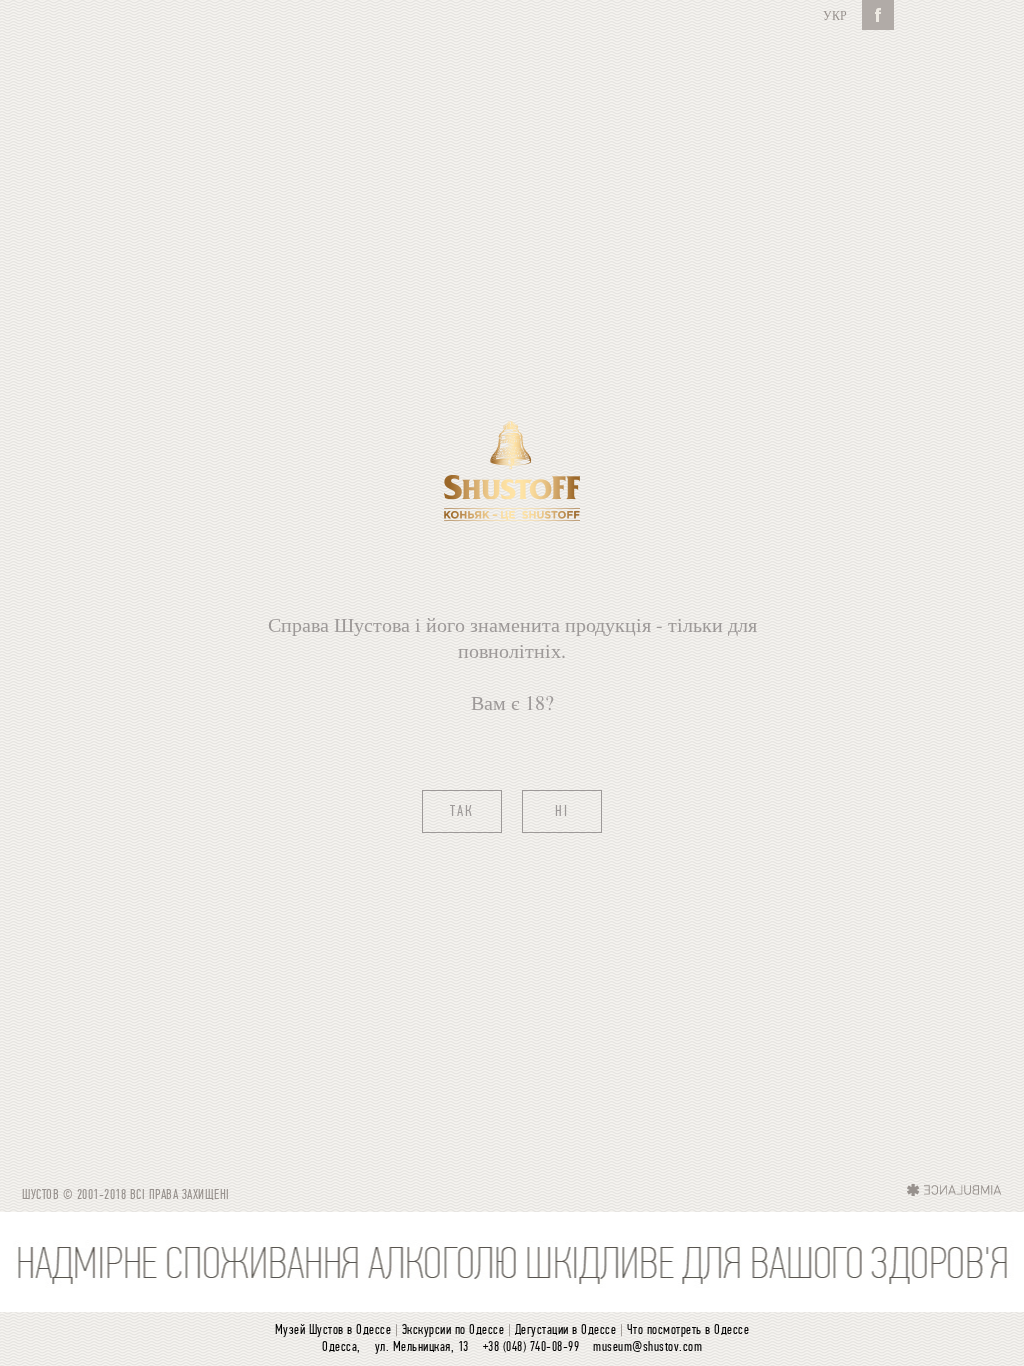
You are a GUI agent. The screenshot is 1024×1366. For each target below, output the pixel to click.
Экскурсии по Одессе (453, 1330)
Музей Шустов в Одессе (333, 1330)
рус (835, 15)
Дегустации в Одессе (566, 1330)
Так (462, 812)
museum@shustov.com (647, 1347)
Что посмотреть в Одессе (688, 1330)
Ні (562, 812)
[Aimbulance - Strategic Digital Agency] (954, 1189)
